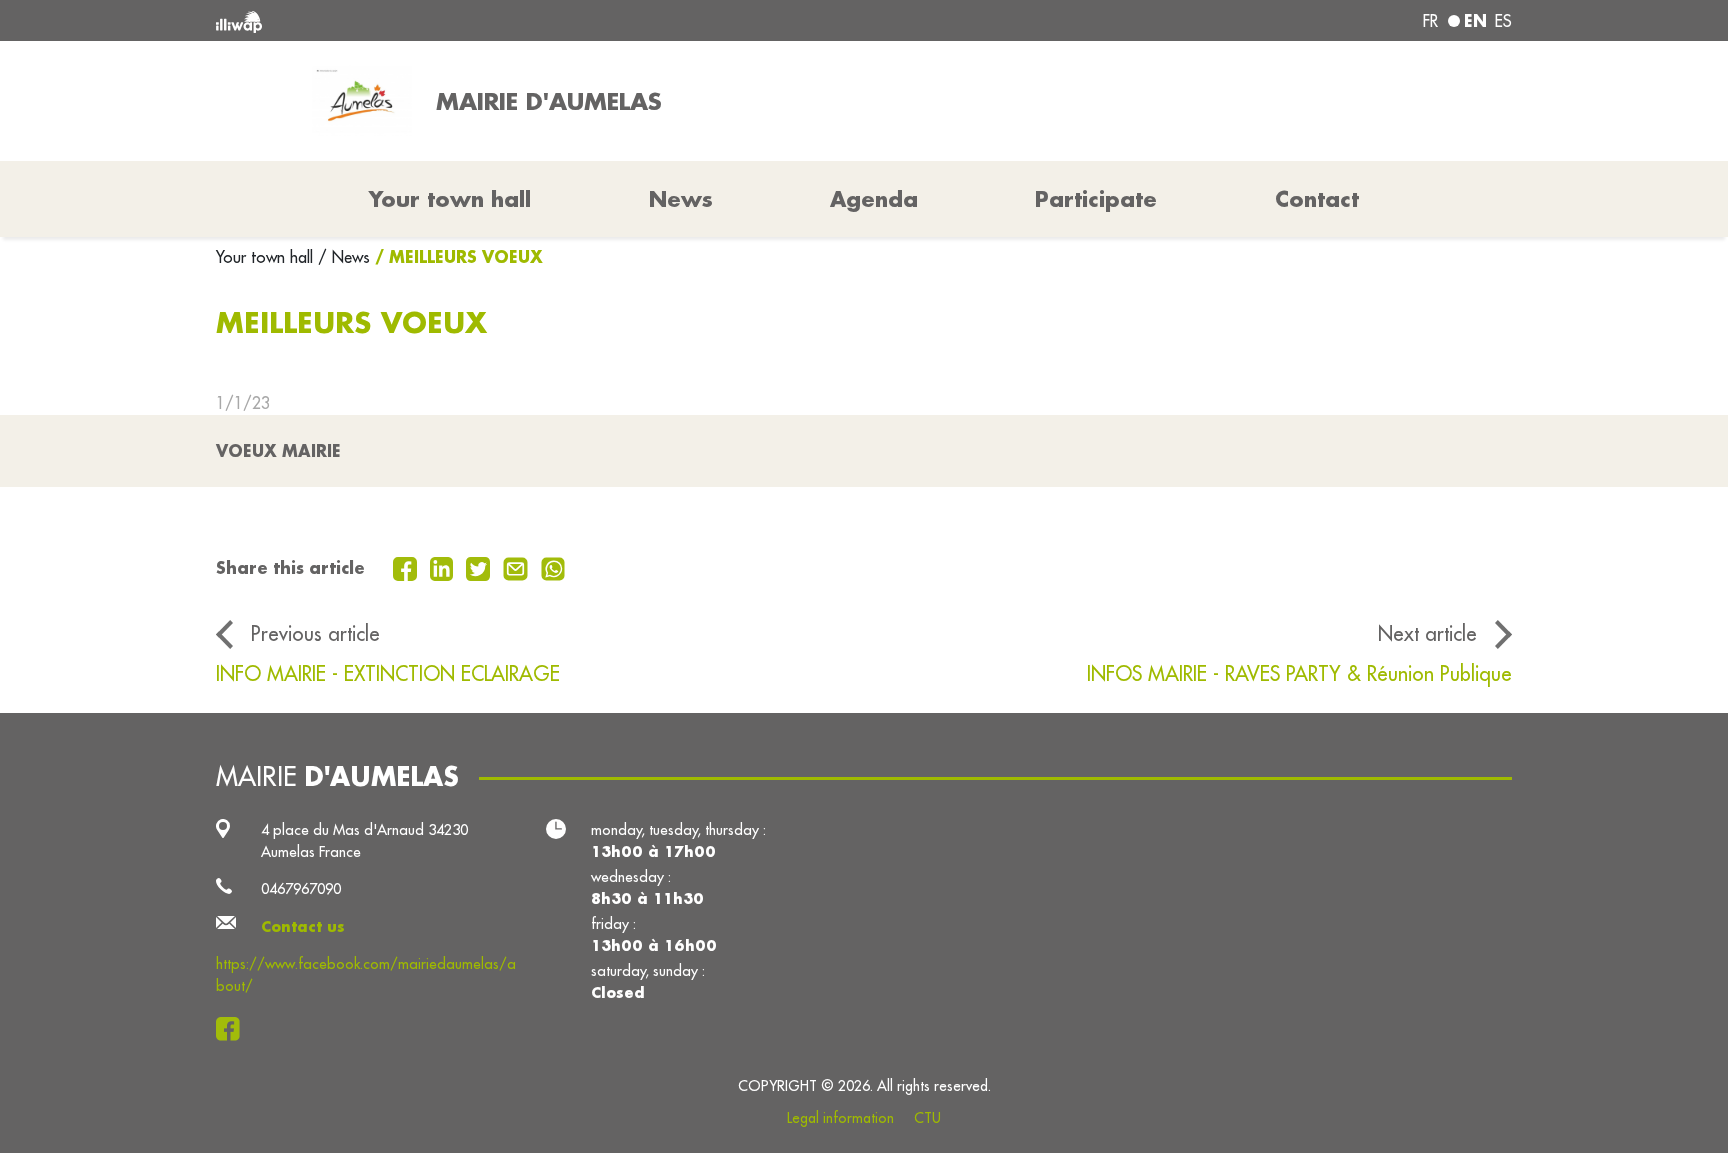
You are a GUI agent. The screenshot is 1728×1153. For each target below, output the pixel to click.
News (681, 199)
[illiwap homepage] (479, 20)
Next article (1427, 633)
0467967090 (301, 888)
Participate (1096, 199)
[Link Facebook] (233, 1028)
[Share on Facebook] (407, 567)
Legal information (840, 1118)
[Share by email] (518, 567)
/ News (344, 257)
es (1503, 21)
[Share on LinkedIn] (444, 567)
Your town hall (267, 257)
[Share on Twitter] (480, 567)
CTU (927, 1118)
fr (1430, 21)
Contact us (303, 926)
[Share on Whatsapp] (553, 567)
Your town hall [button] (450, 199)
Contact (1317, 199)
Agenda (874, 199)
